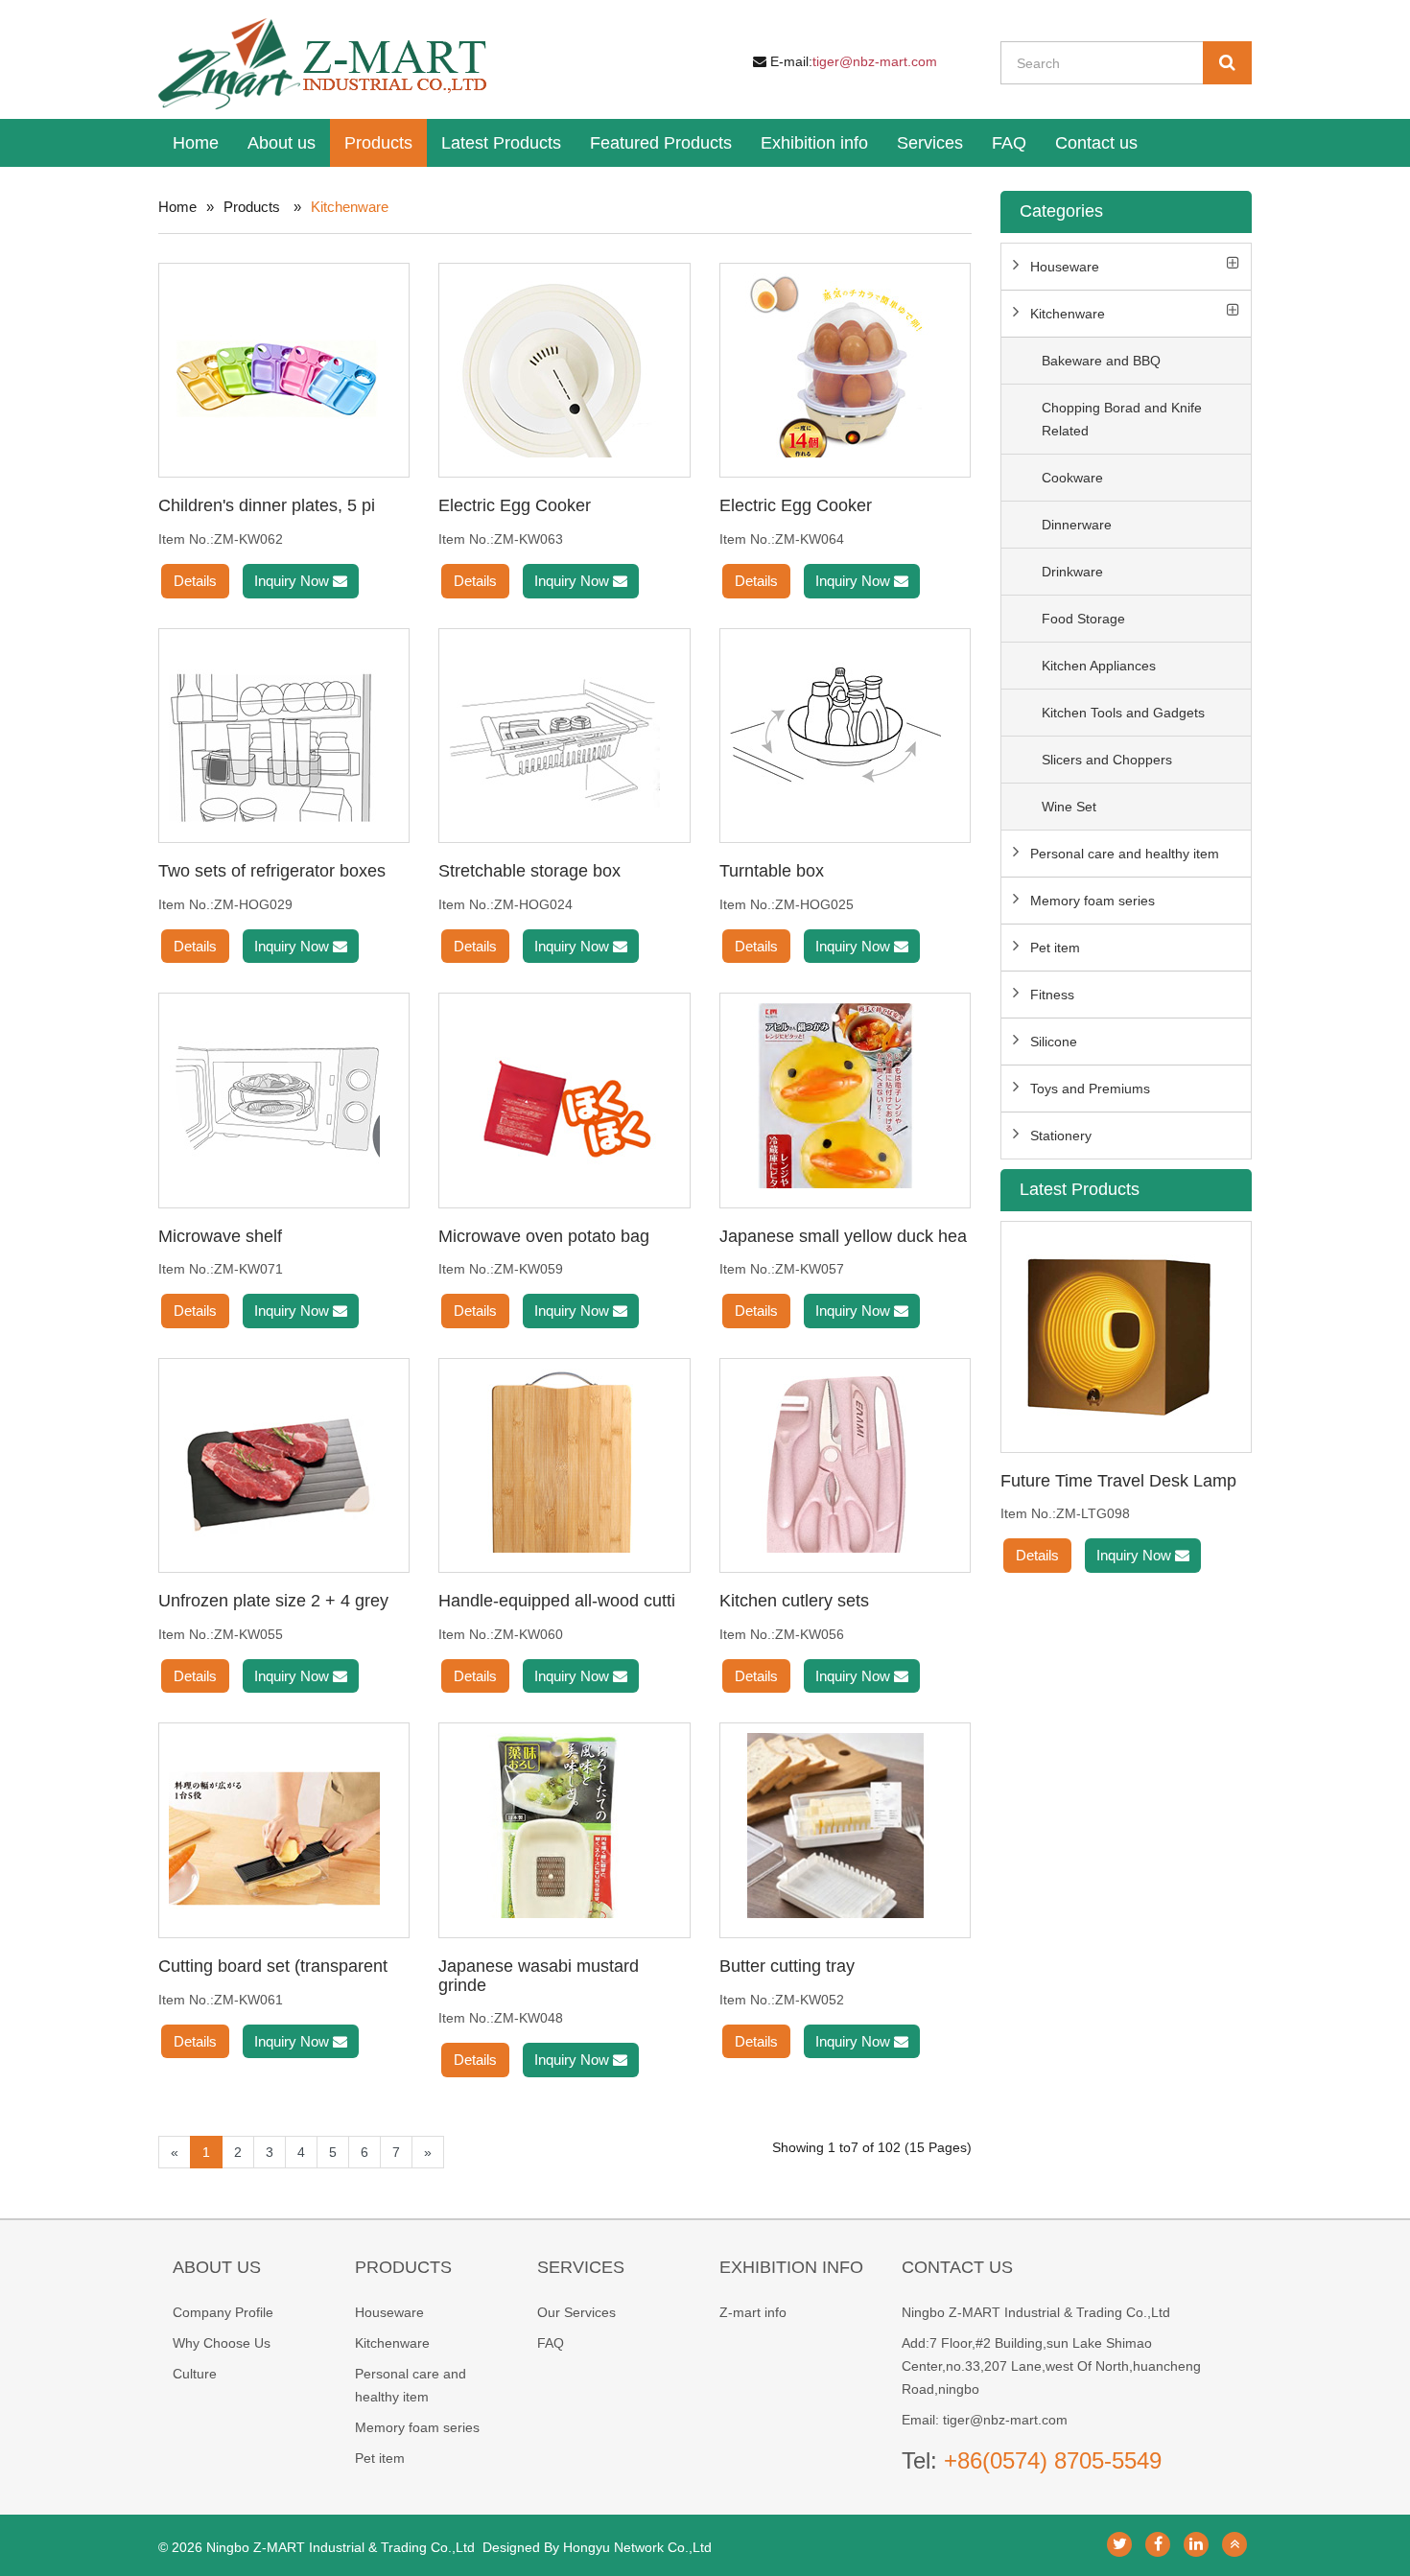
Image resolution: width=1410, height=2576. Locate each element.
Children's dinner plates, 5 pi (267, 505)
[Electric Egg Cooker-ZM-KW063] (564, 365)
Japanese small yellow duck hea (843, 1236)
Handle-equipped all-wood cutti (557, 1601)
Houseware (1065, 267)
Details (195, 581)
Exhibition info (814, 143)
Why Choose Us (222, 2343)
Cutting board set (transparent (273, 1966)
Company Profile (223, 2312)
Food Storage (1083, 619)
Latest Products (501, 143)
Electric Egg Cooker (515, 505)
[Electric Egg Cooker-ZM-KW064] (845, 365)
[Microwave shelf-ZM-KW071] (284, 1095)
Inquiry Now (294, 581)
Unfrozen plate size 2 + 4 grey (273, 1601)
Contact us (1096, 143)
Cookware (1072, 478)
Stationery (1061, 1136)
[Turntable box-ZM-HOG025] (845, 731)
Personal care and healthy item (1125, 854)
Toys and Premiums (1090, 1089)
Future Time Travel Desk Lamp (1118, 1481)
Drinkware (1072, 572)
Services (930, 143)
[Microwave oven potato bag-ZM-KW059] (564, 1095)
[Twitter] (1119, 2544)
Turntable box (772, 871)
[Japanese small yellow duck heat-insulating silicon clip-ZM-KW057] (845, 1095)
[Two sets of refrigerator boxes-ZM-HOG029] (284, 731)
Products (378, 143)
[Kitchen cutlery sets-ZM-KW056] (845, 1461)
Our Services (576, 2312)
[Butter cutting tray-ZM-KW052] (845, 1825)
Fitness (1052, 995)
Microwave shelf (220, 1236)
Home (196, 143)
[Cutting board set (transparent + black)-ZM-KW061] (284, 1825)
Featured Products (661, 143)
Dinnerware (1077, 525)
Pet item (1055, 948)
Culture (195, 2374)
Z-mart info (753, 2312)
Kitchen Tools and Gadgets (1123, 713)
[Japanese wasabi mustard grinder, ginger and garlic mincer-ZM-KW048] (564, 1825)
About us (282, 143)
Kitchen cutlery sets (794, 1601)
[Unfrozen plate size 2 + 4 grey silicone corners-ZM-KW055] (284, 1461)
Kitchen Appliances (1099, 666)
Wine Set (1069, 807)
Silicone (1054, 1042)
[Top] (1234, 2544)
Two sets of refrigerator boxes (272, 871)
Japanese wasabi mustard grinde (539, 1976)
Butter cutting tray (787, 1966)
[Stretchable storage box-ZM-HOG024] (564, 731)
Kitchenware (1068, 314)
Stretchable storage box (529, 871)
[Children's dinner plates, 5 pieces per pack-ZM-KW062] (284, 365)
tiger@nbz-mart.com (875, 61)
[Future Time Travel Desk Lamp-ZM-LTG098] (1127, 1337)
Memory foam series (1093, 901)
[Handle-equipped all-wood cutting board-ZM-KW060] (564, 1461)
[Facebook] (1158, 2544)
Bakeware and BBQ (1101, 361)
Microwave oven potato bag (544, 1236)
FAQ (1009, 143)
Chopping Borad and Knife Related (1122, 419)
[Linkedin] (1196, 2544)
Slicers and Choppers (1107, 760)
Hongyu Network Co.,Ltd (637, 2547)
